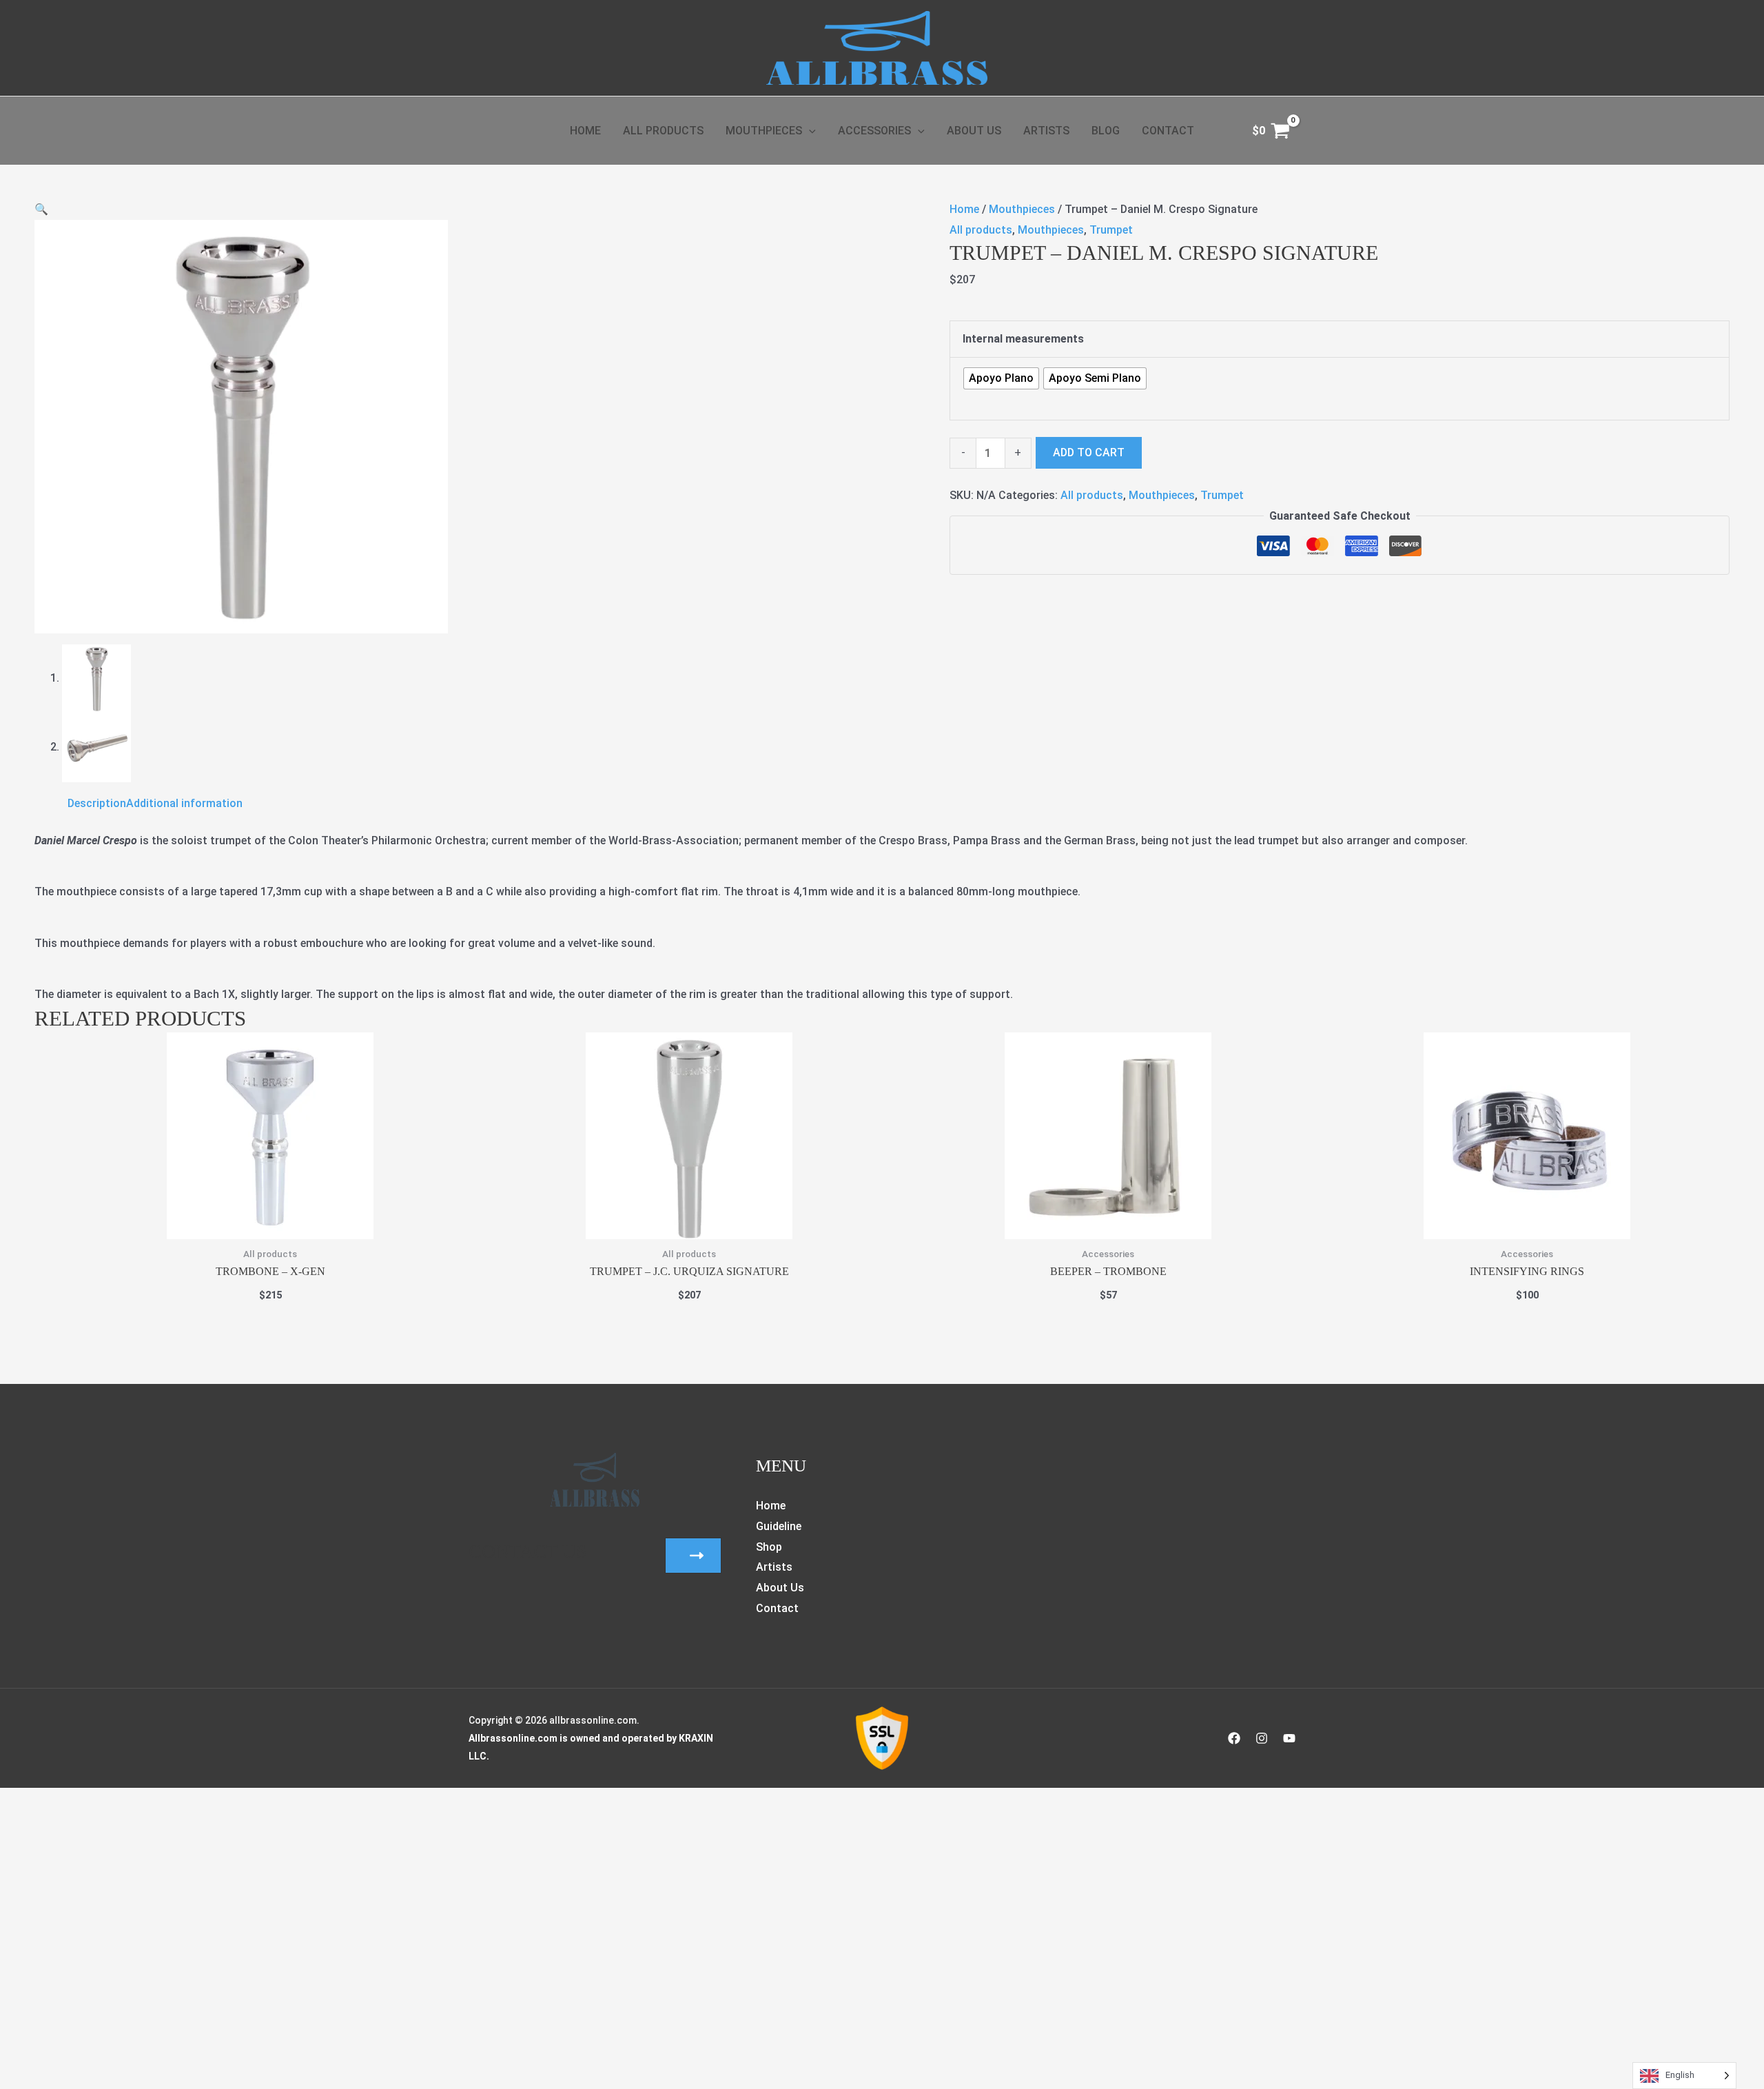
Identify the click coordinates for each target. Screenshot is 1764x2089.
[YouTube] (1289, 1738)
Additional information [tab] (184, 803)
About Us (974, 131)
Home (585, 131)
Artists (1046, 131)
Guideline (779, 1526)
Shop (769, 1547)
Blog (1106, 131)
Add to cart (1089, 452)
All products (981, 230)
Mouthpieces (764, 131)
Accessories (874, 131)
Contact (1168, 131)
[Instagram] (1262, 1738)
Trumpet (1111, 230)
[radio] (1001, 378)
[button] (809, 131)
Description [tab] (97, 803)
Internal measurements (1023, 339)
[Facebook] (1234, 1738)
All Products (663, 131)
